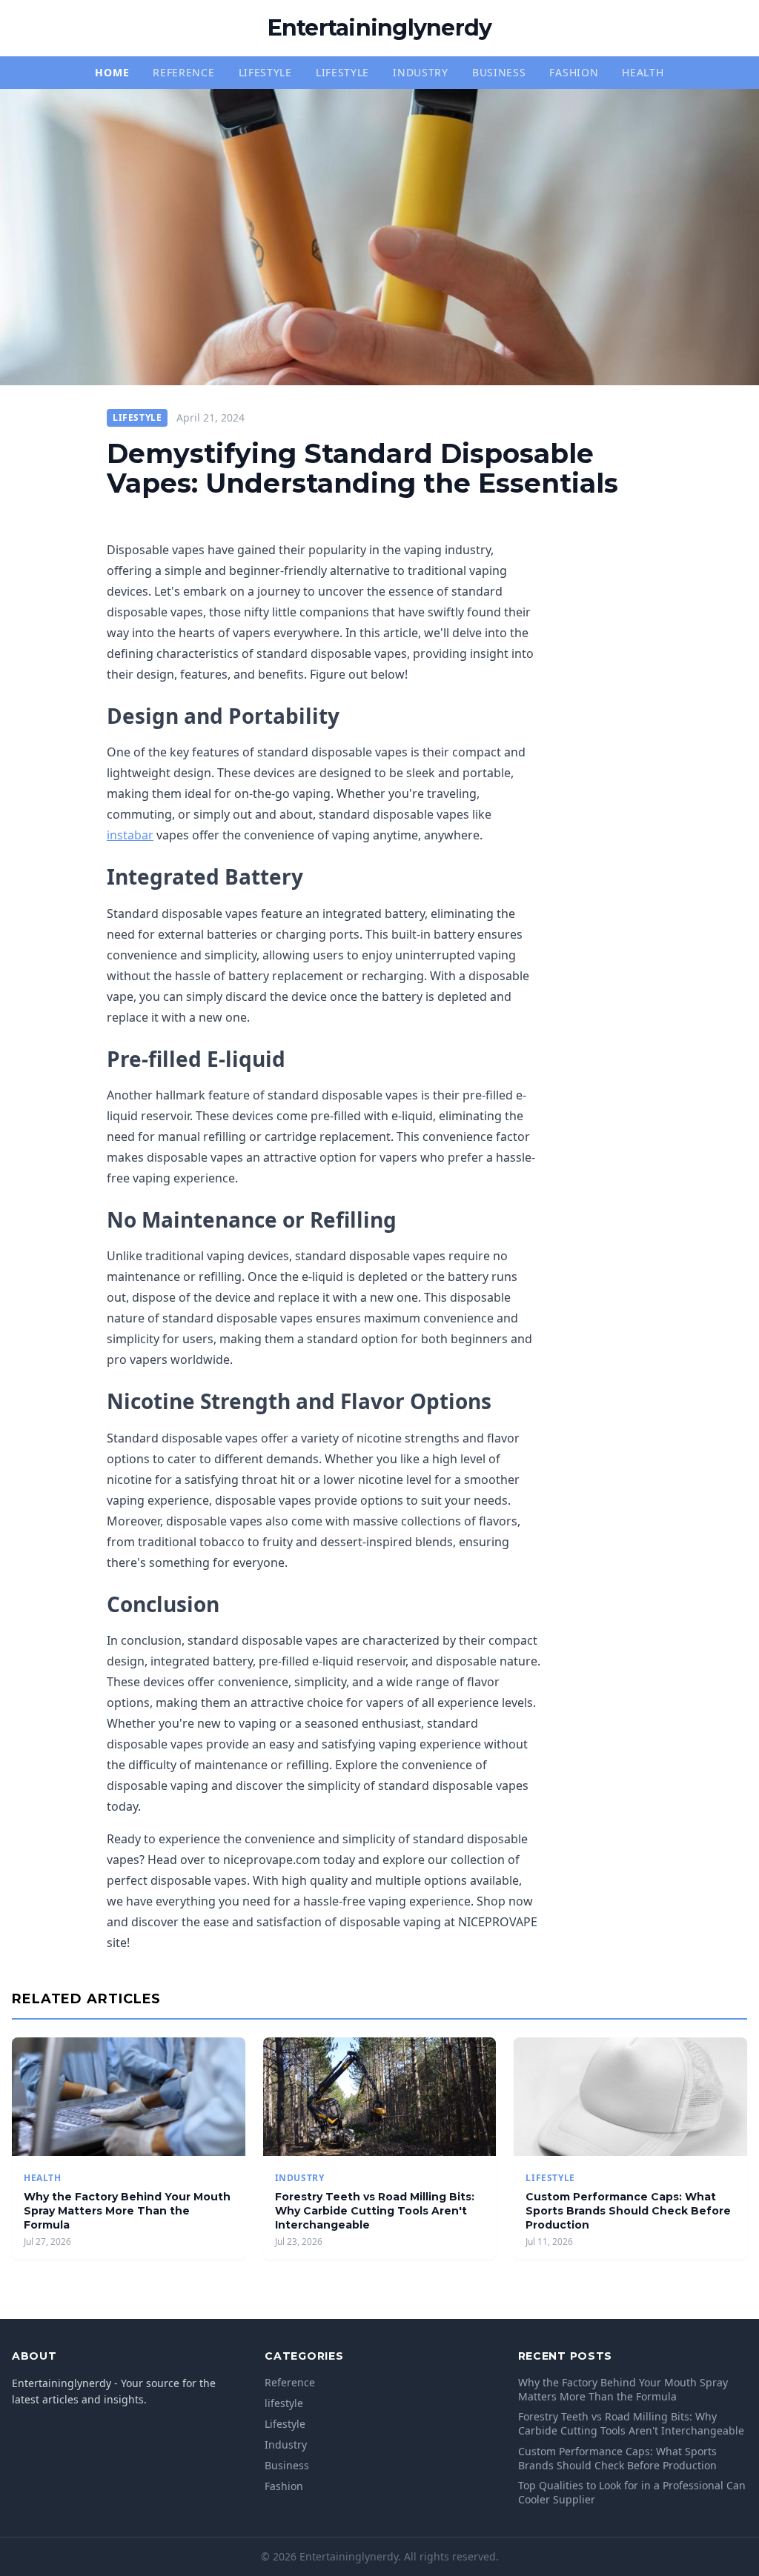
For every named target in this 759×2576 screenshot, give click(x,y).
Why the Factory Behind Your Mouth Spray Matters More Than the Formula (127, 2211)
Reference (183, 72)
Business (499, 72)
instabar (130, 835)
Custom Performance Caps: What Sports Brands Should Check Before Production (628, 2211)
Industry (421, 72)
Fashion (574, 72)
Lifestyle (342, 72)
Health (643, 72)
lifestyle (265, 72)
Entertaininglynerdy (380, 28)
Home (112, 72)
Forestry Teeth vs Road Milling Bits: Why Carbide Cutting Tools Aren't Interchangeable (375, 2211)
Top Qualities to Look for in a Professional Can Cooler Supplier (632, 2492)
